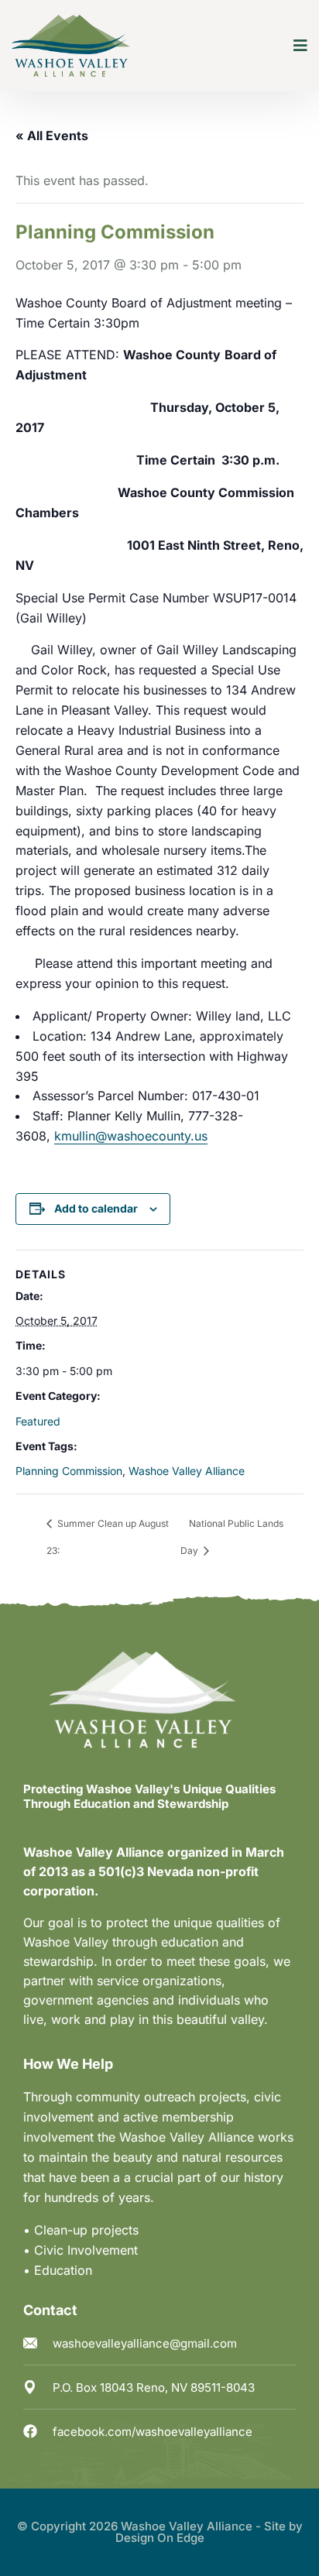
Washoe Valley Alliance (187, 1471)
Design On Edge (160, 2538)
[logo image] (71, 46)
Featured (38, 1421)
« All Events (52, 135)
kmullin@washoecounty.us (131, 1136)
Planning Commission (69, 1471)
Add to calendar (96, 1208)
